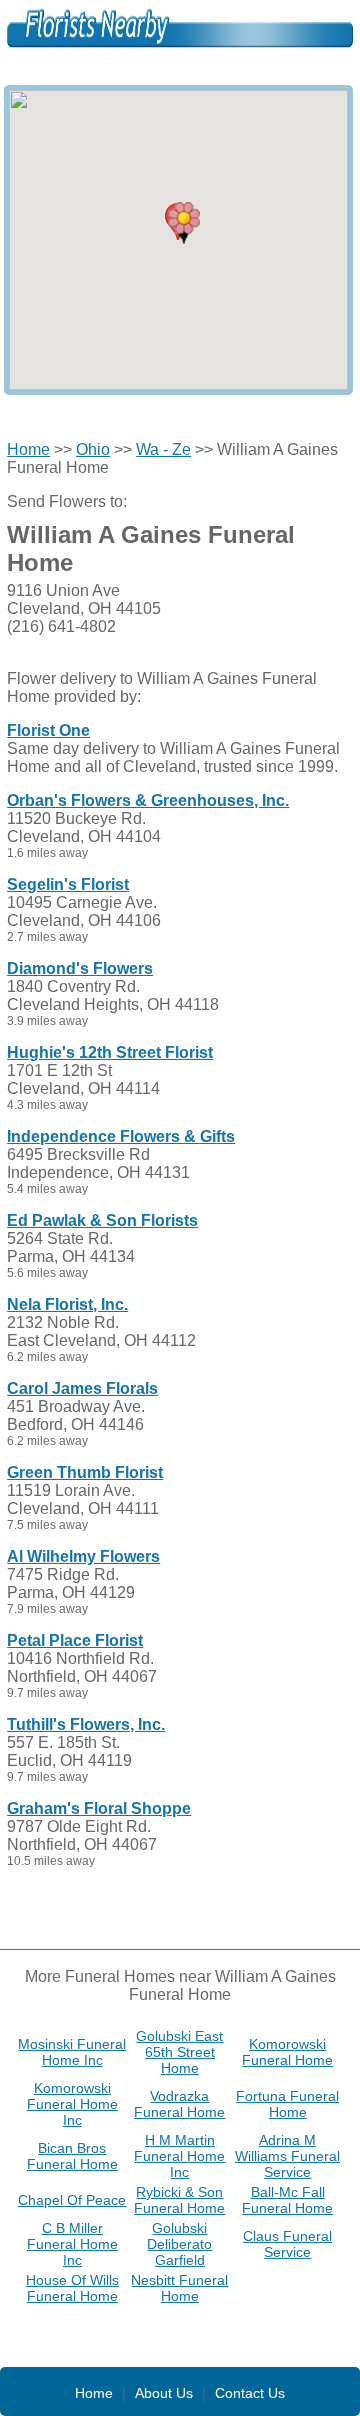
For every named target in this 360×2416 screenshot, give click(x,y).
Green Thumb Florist (85, 1472)
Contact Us (250, 2393)
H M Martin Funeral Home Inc (179, 2156)
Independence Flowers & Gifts (121, 1136)
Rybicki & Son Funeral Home (179, 2200)
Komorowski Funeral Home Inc (72, 2104)
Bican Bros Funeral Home (72, 2156)
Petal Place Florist (75, 1640)
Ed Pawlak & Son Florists (102, 1220)
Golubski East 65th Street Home (179, 2052)
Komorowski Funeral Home (287, 2052)
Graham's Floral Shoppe (99, 1808)
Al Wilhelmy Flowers (83, 1556)
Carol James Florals (82, 1388)
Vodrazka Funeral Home (179, 2104)
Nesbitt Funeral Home (179, 2288)
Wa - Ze (163, 449)
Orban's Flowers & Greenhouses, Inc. (148, 800)
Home (28, 449)
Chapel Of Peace (72, 2200)
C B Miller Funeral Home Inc (72, 2244)
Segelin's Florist (68, 884)
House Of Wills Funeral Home (72, 2288)
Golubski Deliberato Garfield (179, 2244)
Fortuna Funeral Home (287, 2104)
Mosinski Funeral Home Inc (72, 2052)
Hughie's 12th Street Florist (110, 1052)
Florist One (48, 730)
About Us (164, 2393)
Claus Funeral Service (287, 2244)
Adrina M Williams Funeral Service (287, 2156)
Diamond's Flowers (80, 968)
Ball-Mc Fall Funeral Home (287, 2200)
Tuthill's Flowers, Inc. (86, 1724)
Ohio (93, 449)
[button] (184, 223)
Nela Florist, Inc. (67, 1304)
